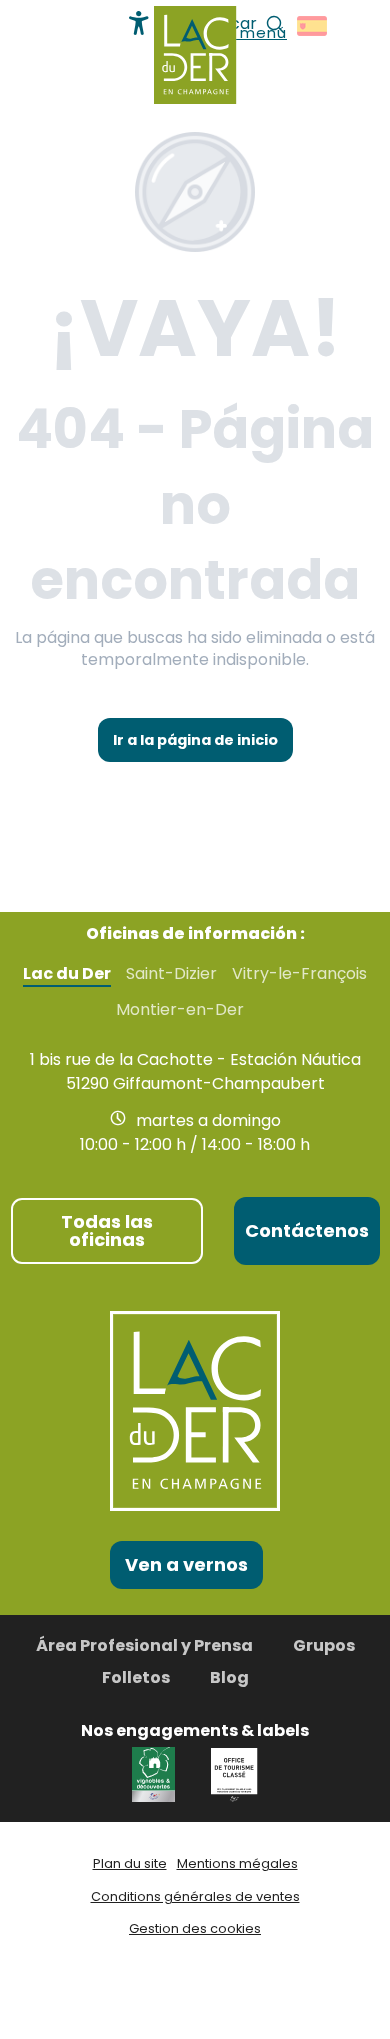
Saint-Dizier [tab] (171, 974)
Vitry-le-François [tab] (299, 974)
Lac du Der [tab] (67, 974)
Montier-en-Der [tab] (180, 1010)
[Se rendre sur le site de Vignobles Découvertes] (156, 1773)
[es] (313, 26)
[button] (313, 26)
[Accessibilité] (139, 23)
